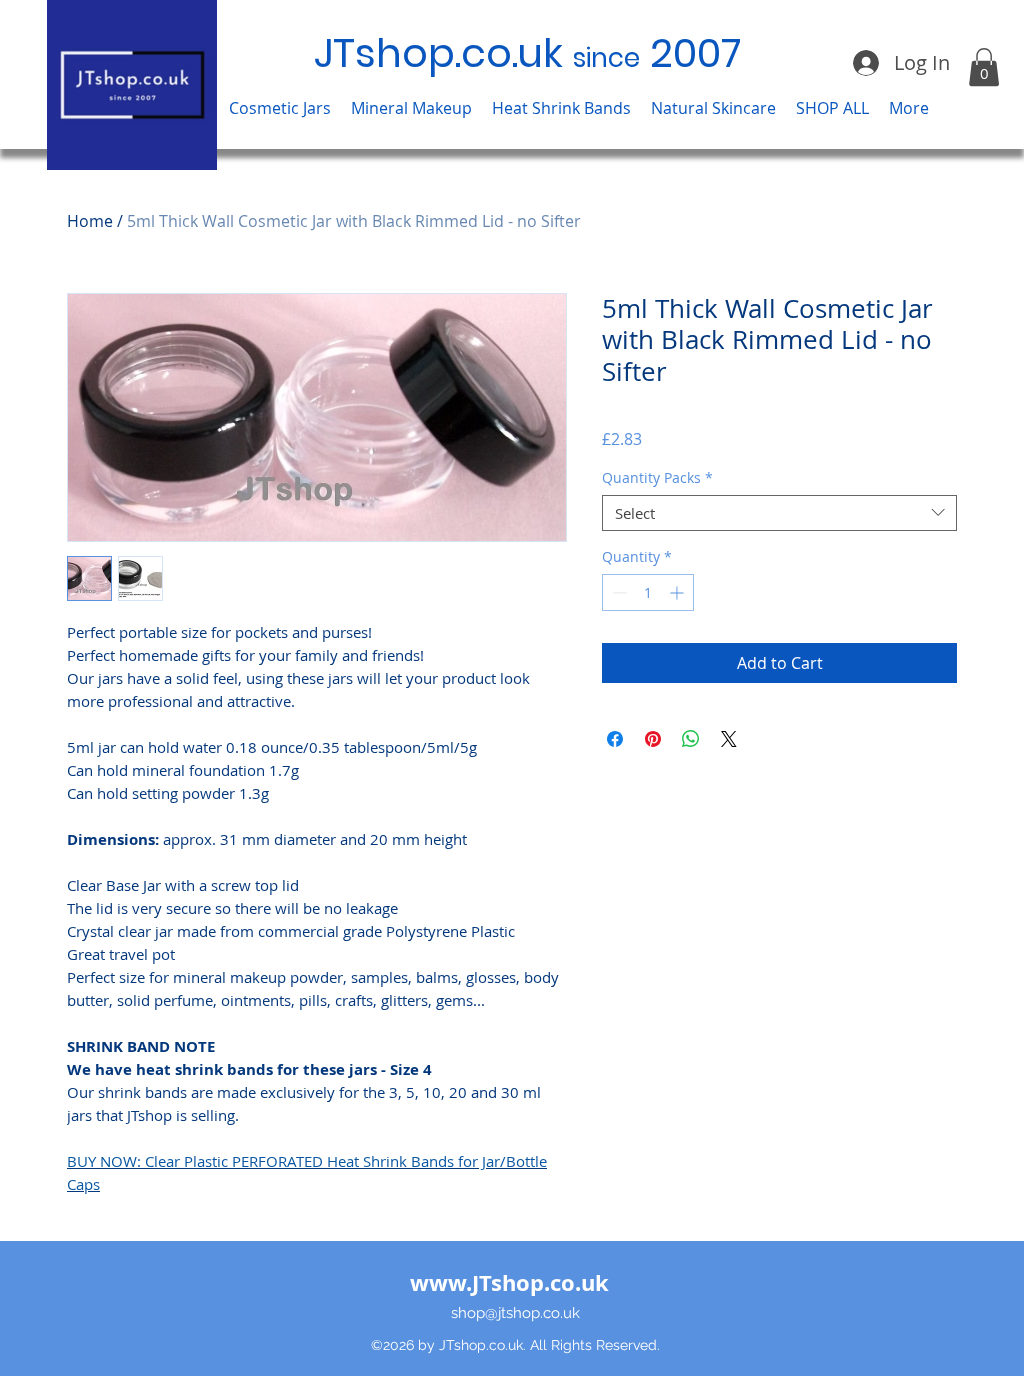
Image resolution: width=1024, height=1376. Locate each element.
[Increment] (678, 592)
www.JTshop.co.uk (509, 1282)
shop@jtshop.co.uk (515, 1313)
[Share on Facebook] (615, 739)
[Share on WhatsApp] (691, 739)
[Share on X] (729, 739)
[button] (280, 108)
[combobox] (779, 513)
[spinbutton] (648, 592)
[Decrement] (617, 592)
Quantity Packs (657, 478)
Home (90, 221)
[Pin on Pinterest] (653, 739)
